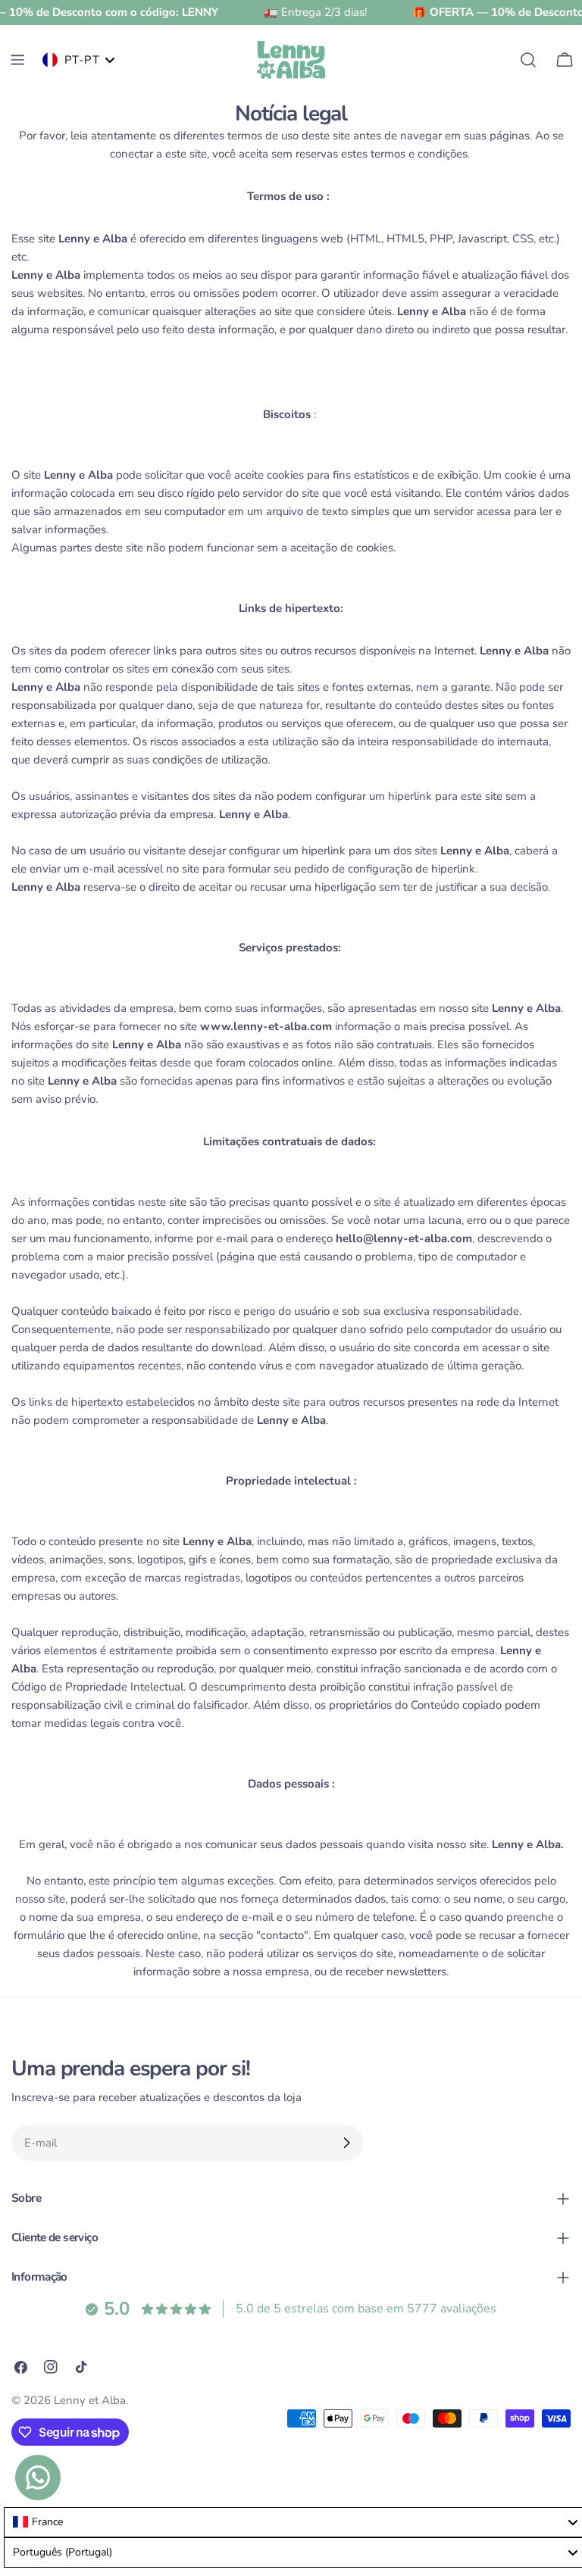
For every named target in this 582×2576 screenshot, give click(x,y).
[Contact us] (38, 2478)
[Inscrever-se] (346, 2143)
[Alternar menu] (17, 60)
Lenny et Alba (90, 2400)
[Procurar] (528, 60)
